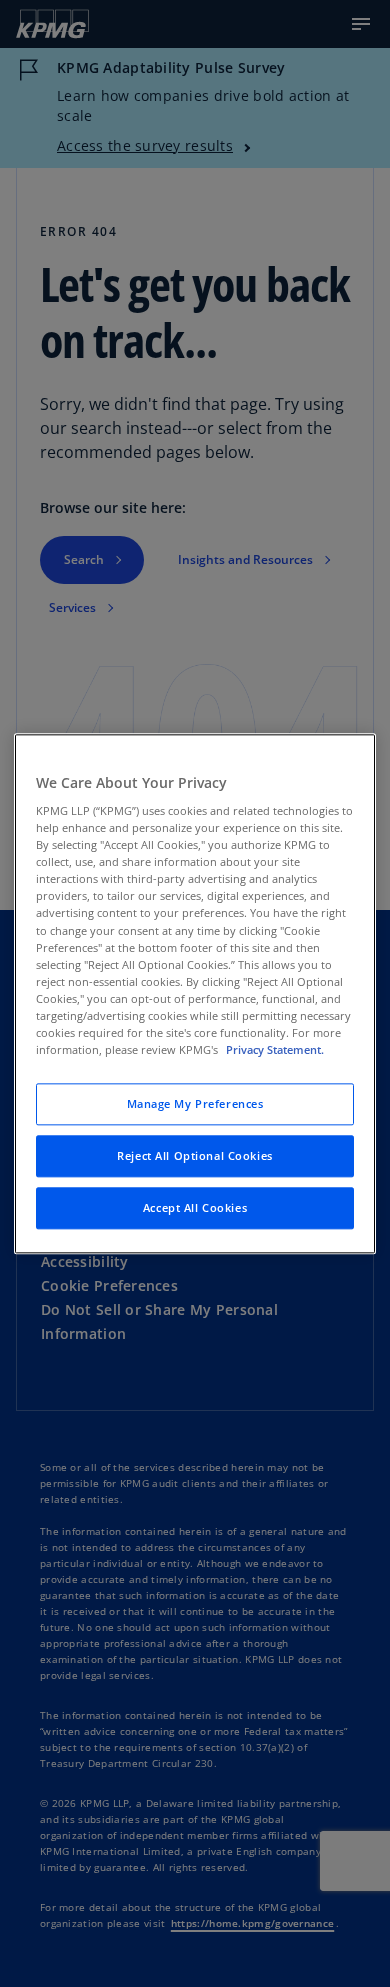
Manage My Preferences (195, 1103)
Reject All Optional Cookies (194, 1155)
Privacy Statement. (275, 1049)
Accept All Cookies (195, 1207)
